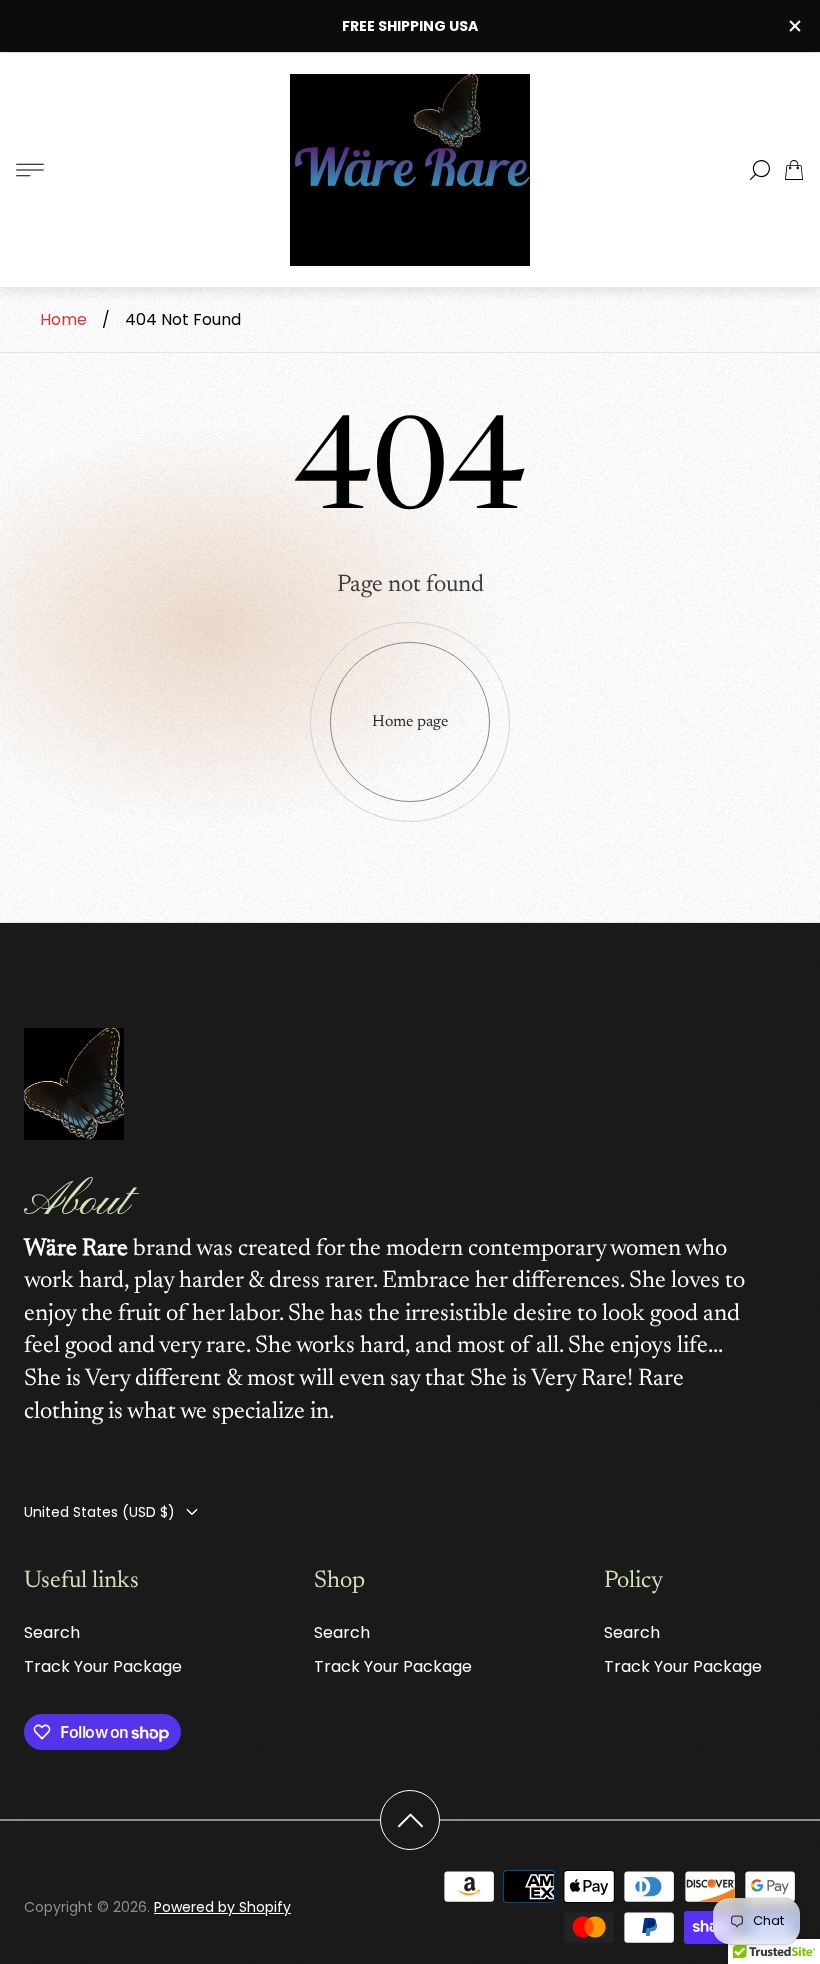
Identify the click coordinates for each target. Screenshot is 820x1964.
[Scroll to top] (410, 1820)
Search (52, 1632)
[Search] (760, 170)
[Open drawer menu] (30, 170)
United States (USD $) (99, 1512)
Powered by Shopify (222, 1907)
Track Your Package (103, 1666)
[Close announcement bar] (794, 26)
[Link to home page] (74, 1086)
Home (63, 319)
